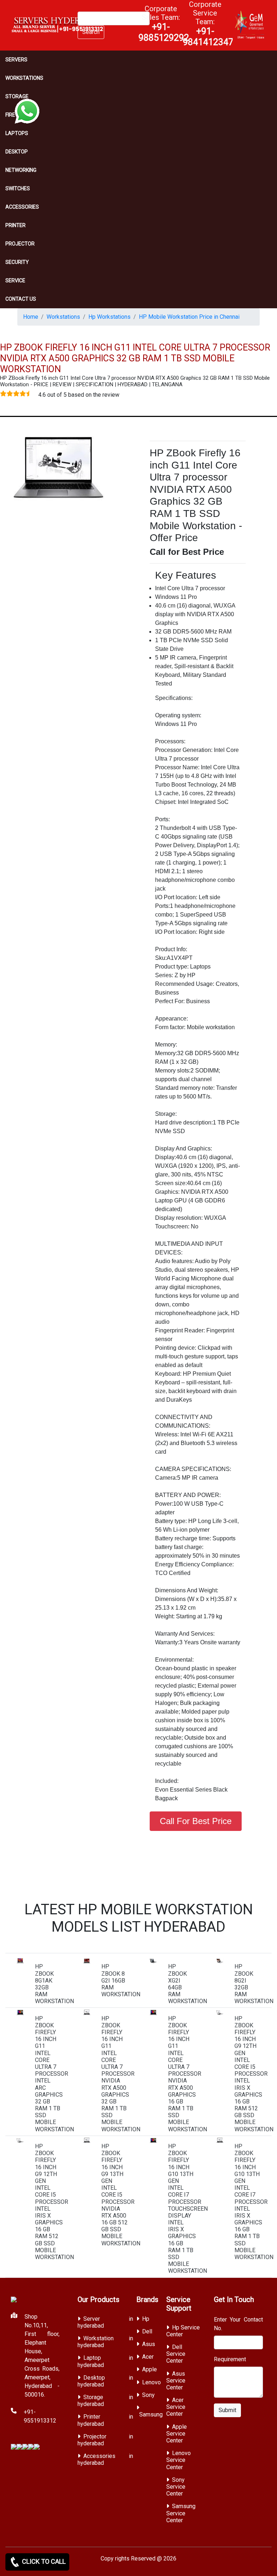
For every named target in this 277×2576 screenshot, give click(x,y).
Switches (18, 188)
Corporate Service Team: (208, 23)
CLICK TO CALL (43, 2561)
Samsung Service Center (181, 2513)
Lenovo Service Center (179, 2460)
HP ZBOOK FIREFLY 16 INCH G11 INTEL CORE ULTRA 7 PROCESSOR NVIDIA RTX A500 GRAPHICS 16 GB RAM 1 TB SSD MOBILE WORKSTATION (188, 2074)
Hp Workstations (109, 317)
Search (91, 32)
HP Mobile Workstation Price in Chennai (189, 317)
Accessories (22, 207)
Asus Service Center (176, 2381)
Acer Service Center (176, 2407)
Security (17, 262)
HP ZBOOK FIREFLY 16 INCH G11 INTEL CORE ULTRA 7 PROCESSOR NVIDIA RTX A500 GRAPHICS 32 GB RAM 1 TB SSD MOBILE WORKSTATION (121, 2074)
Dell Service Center (176, 2354)
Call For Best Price (196, 1821)
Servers (16, 60)
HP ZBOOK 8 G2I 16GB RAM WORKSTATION (121, 1980)
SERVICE (15, 280)
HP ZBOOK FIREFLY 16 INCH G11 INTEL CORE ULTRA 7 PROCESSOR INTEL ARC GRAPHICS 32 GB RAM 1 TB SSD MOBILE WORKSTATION (54, 2074)
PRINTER (16, 225)
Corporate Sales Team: (164, 23)
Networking (21, 170)
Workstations (24, 78)
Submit (227, 2410)
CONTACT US (21, 299)
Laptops (17, 133)
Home (31, 317)
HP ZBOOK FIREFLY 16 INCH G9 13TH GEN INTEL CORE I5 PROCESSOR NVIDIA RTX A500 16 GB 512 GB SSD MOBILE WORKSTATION (121, 2195)
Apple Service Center (177, 2434)
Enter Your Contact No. (239, 2324)
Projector (20, 244)
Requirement (230, 2359)
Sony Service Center (176, 2487)
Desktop (17, 152)
